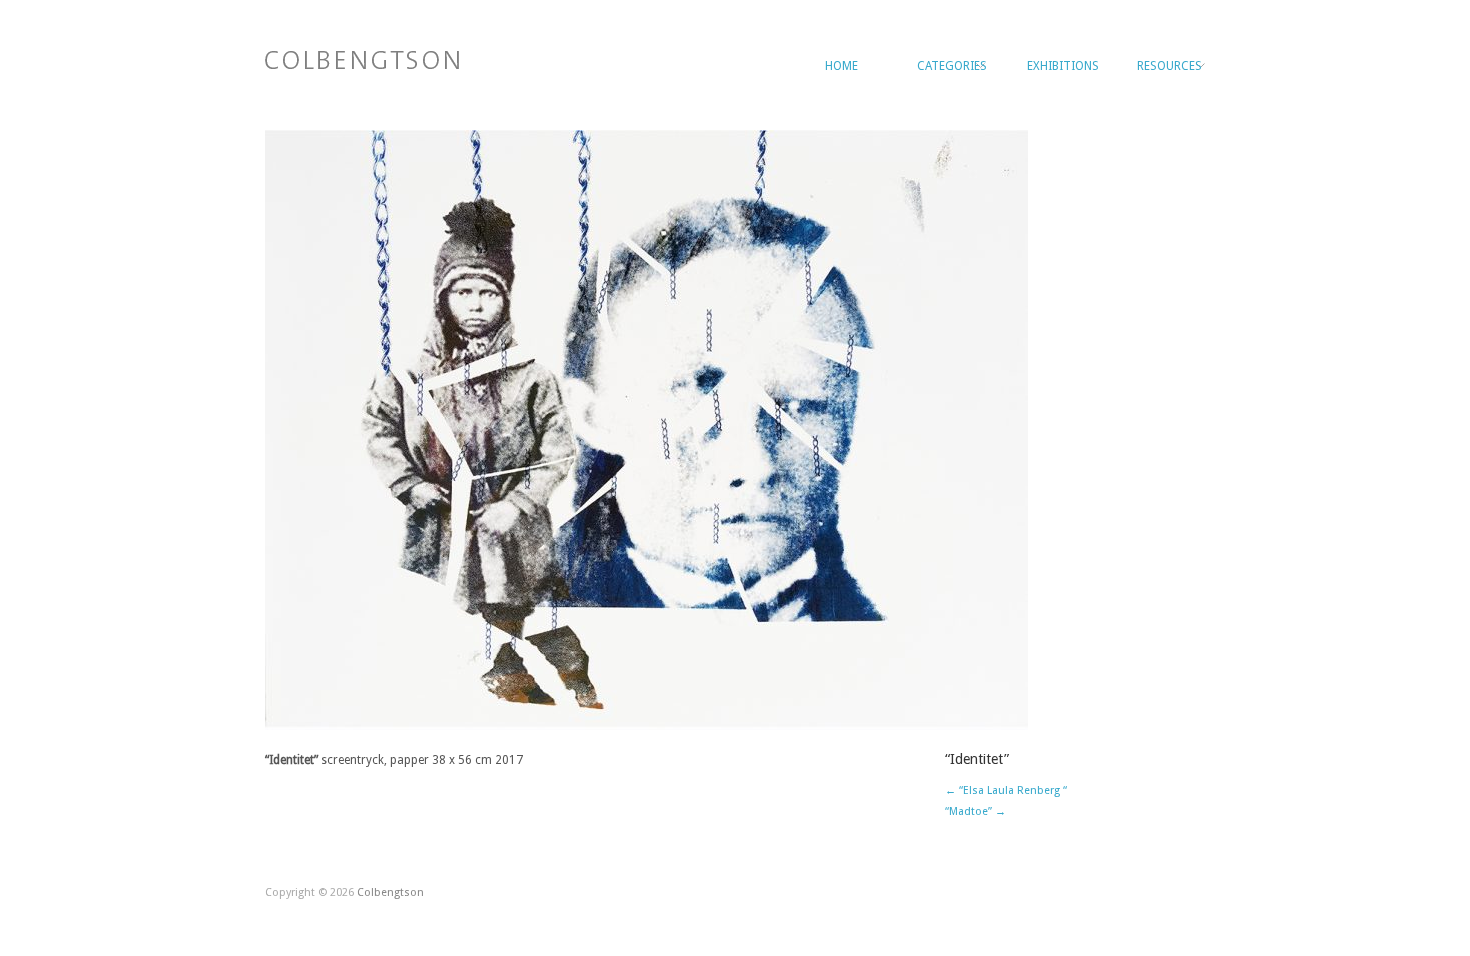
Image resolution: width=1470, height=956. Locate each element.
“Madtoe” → (975, 811)
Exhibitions (1061, 66)
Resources (1169, 66)
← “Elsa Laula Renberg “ (1006, 790)
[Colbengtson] (362, 57)
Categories (951, 66)
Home (841, 66)
